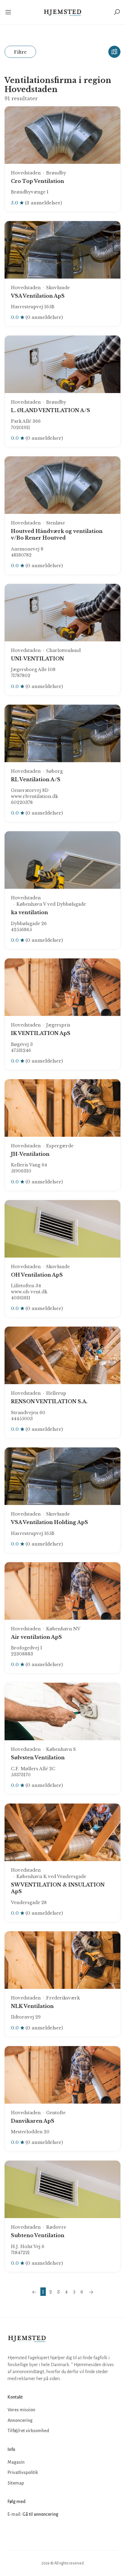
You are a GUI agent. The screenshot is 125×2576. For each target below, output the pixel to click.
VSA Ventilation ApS (38, 296)
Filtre (20, 52)
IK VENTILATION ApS (41, 1033)
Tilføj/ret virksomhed (28, 2431)
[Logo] (63, 12)
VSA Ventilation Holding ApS (49, 1522)
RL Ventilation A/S (36, 779)
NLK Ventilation (32, 2006)
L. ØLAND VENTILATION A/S (51, 410)
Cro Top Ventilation (37, 181)
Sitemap (16, 2483)
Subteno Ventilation (38, 2235)
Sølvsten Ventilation (38, 1758)
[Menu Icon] (9, 12)
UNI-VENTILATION (37, 659)
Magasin (16, 2462)
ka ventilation (29, 912)
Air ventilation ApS (36, 1637)
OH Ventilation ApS (37, 1275)
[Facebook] (13, 2533)
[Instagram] (26, 2533)
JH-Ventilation (30, 1154)
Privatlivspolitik (23, 2472)
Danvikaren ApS (33, 2121)
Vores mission (21, 2410)
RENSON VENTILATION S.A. (49, 1401)
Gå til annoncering (40, 2514)
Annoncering (20, 2420)
